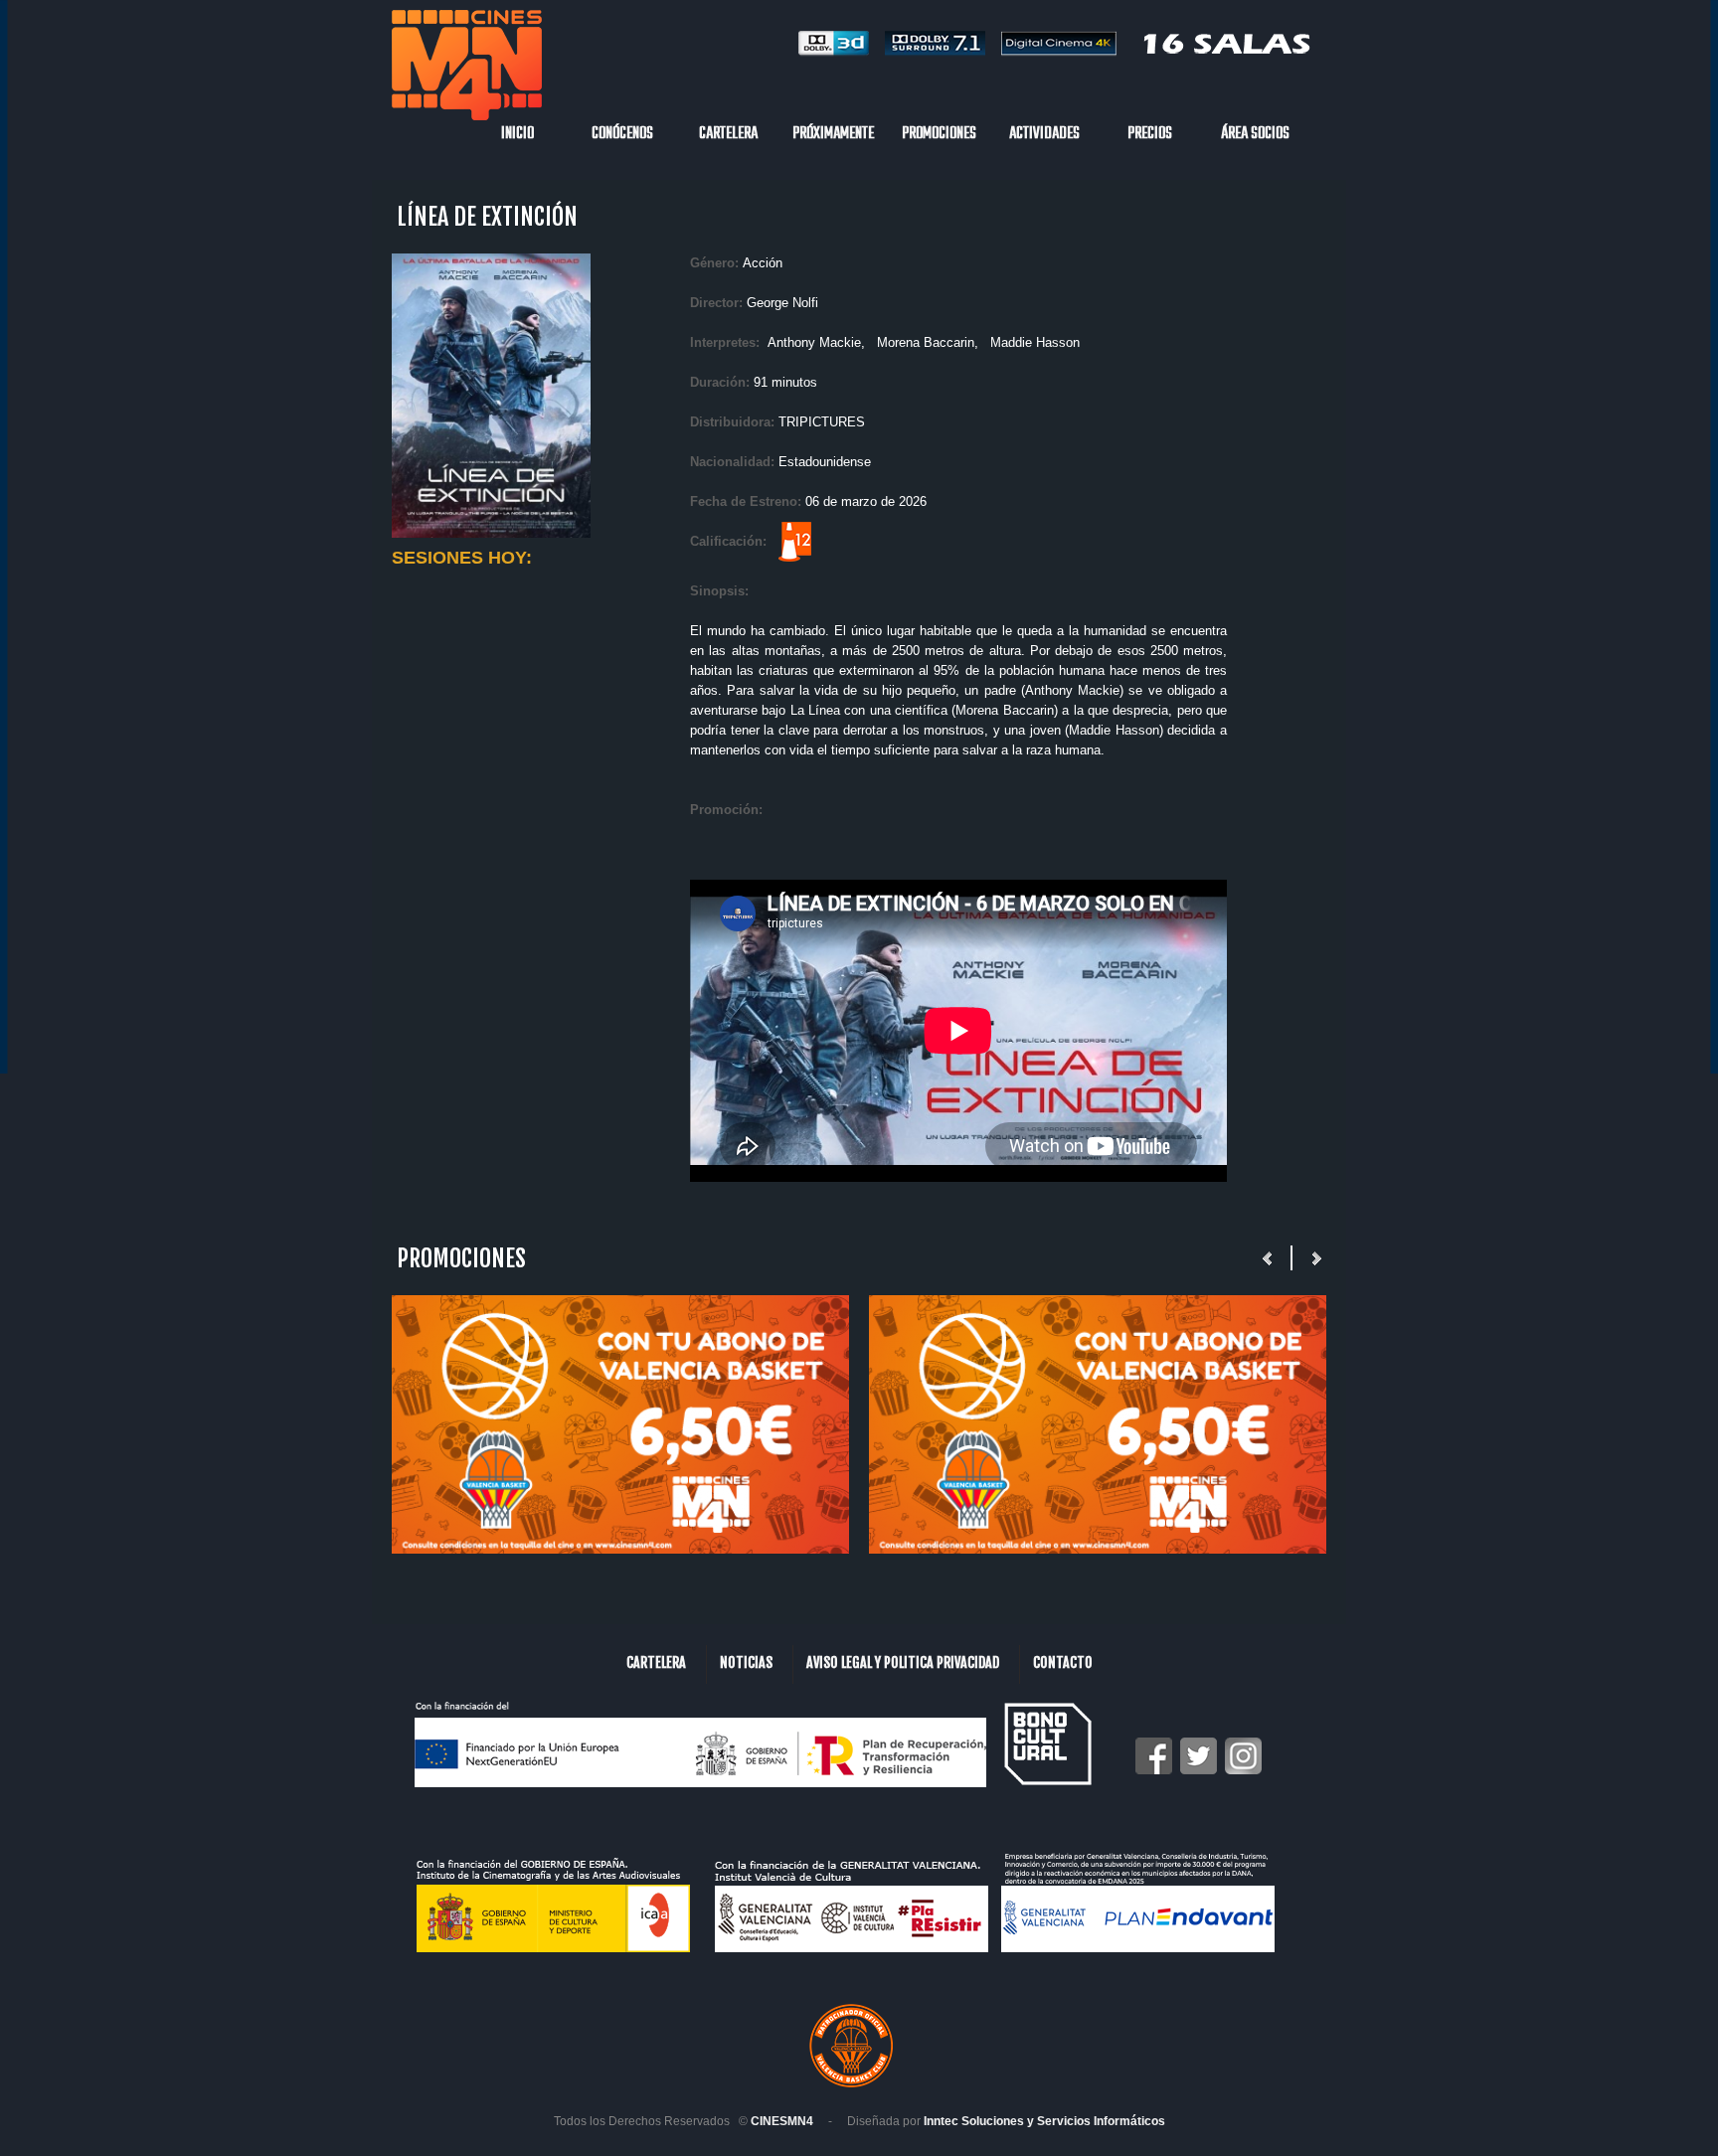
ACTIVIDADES (1044, 134)
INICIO (517, 134)
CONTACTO (1063, 1662)
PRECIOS (1150, 134)
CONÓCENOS (622, 134)
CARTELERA (728, 134)
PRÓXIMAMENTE (833, 134)
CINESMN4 (782, 2121)
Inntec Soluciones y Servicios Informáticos (1044, 2121)
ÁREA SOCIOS (1255, 134)
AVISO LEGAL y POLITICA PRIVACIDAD (903, 1662)
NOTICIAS (746, 1662)
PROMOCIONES (939, 134)
